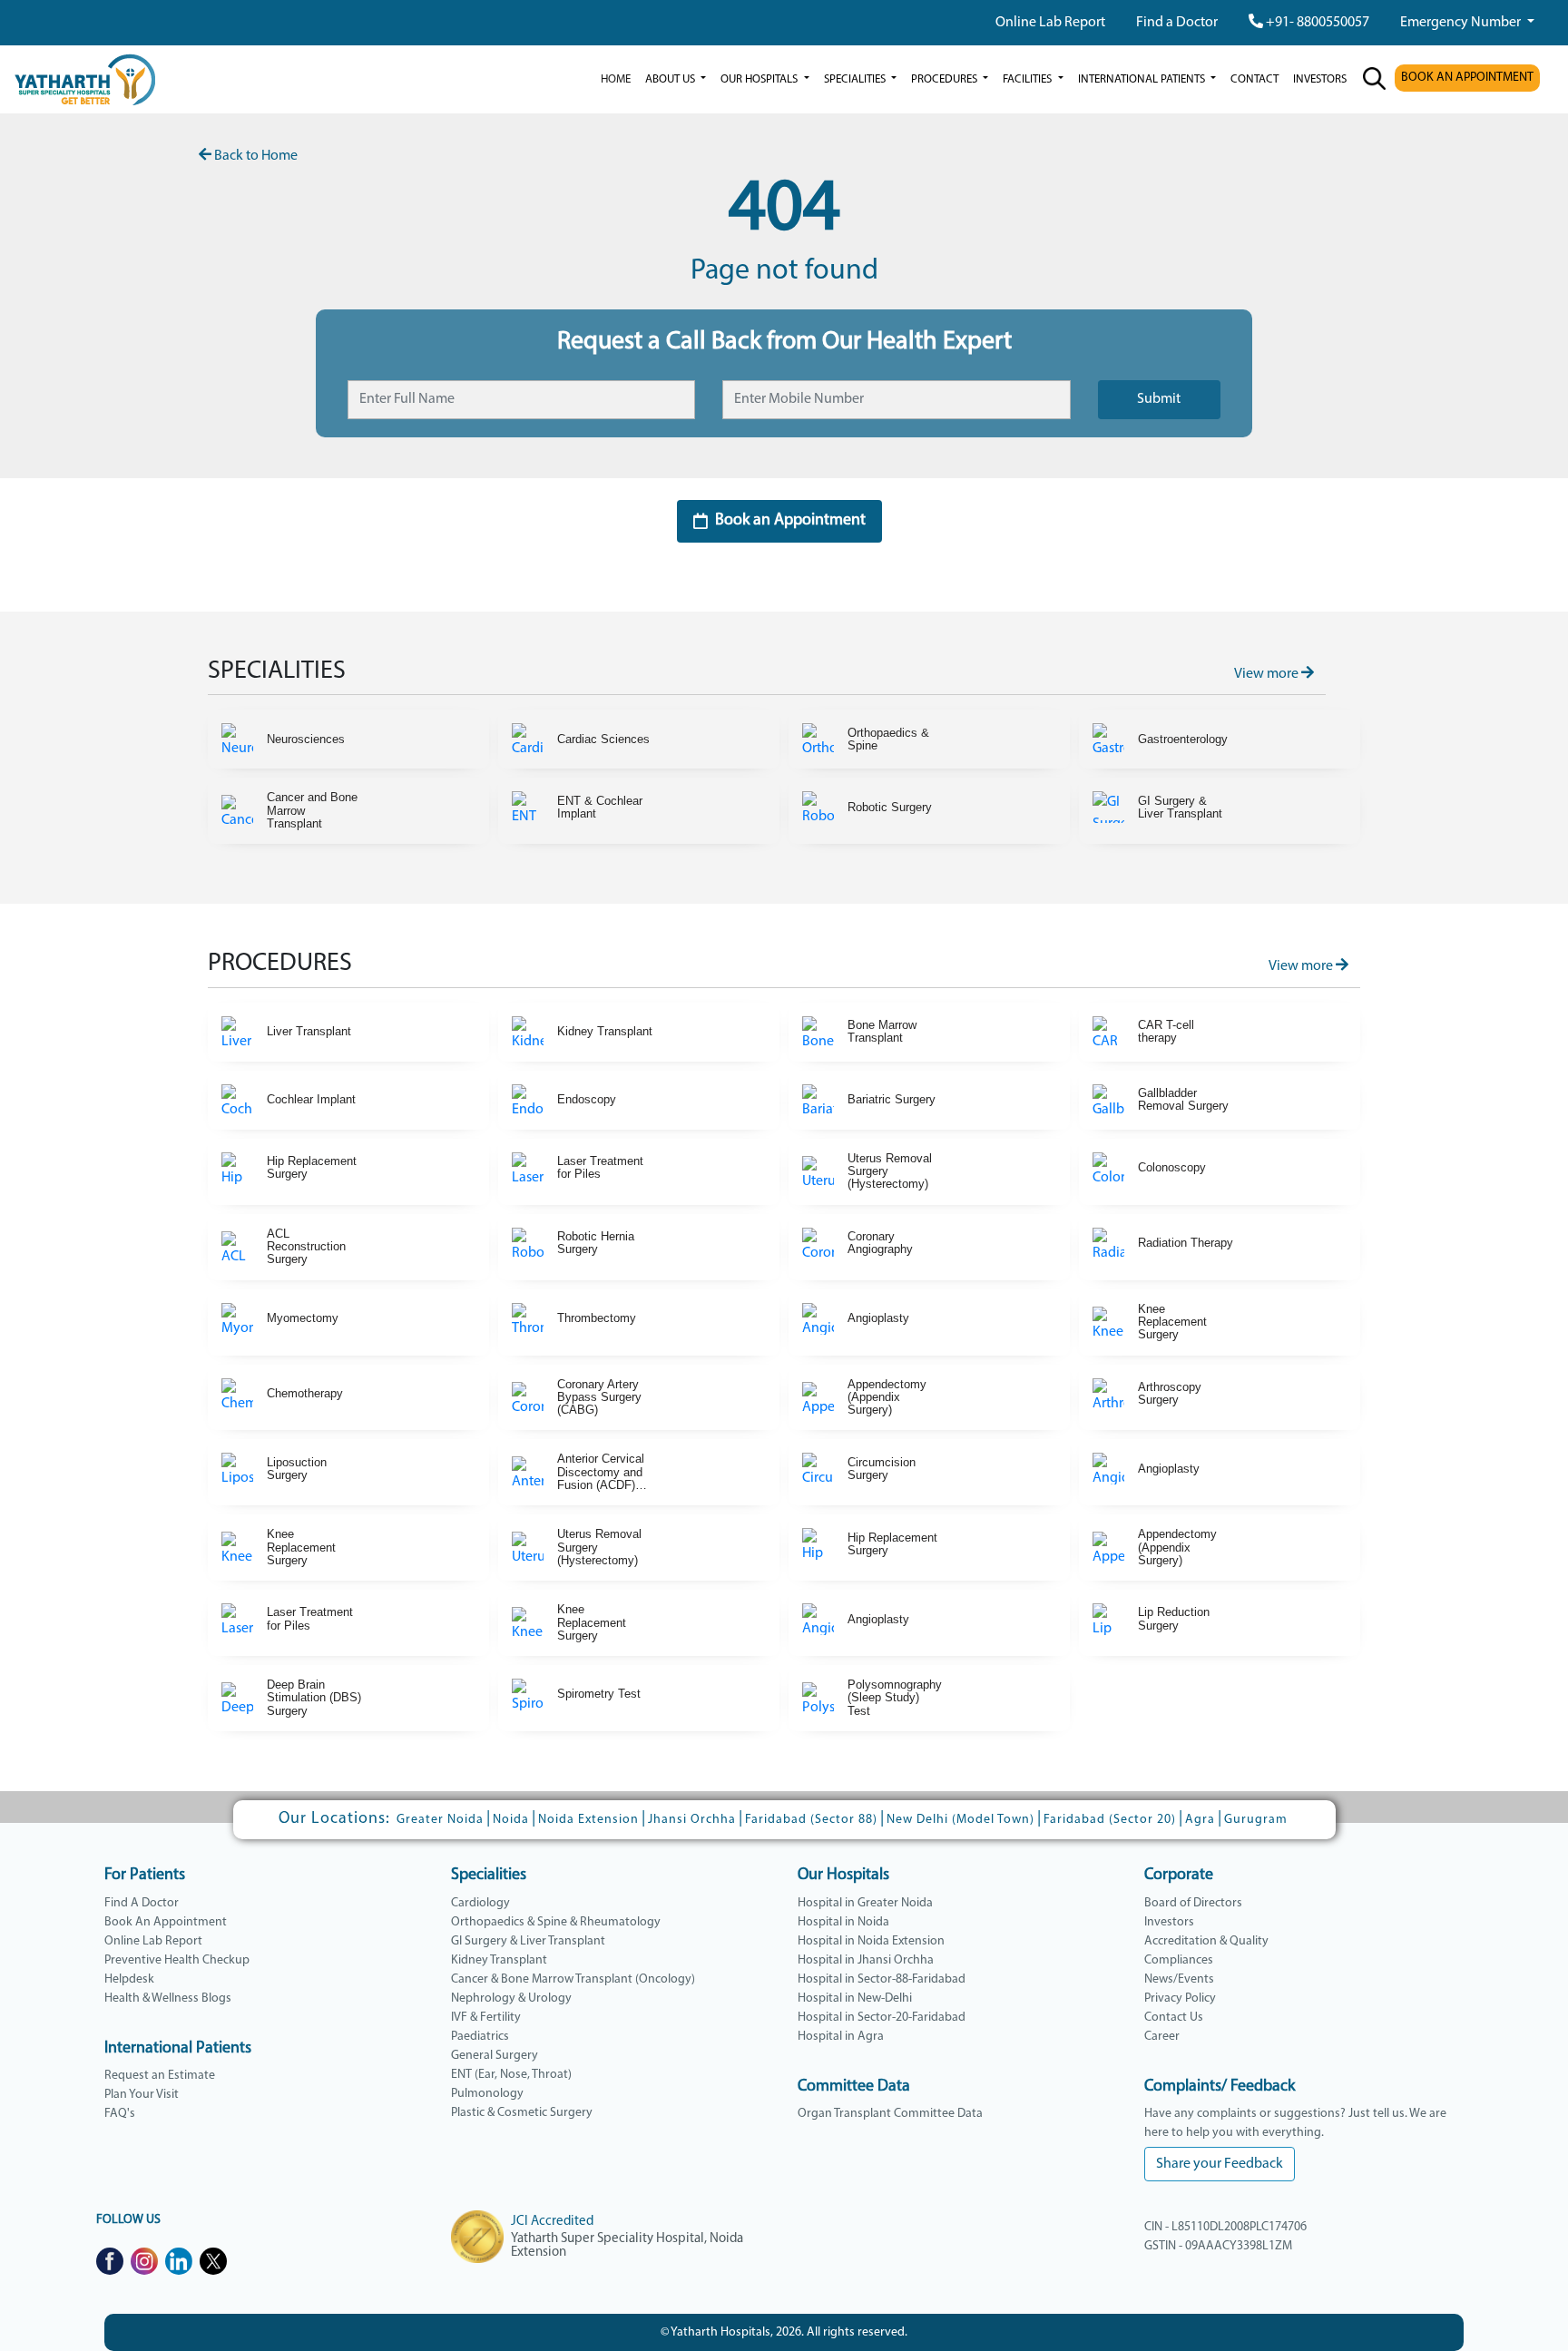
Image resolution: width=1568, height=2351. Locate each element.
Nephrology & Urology (511, 1998)
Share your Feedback (1220, 2164)
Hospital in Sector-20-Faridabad (882, 2018)
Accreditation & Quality (1206, 1941)
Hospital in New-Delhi (855, 1998)
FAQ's (120, 2114)
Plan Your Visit (142, 2095)
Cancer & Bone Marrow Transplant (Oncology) (573, 1979)
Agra (1200, 1820)
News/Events (1179, 1979)
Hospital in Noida (843, 1922)
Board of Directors (1193, 1903)
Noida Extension (588, 1820)
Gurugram (1256, 1820)
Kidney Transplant (499, 1960)
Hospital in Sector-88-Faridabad (882, 1979)
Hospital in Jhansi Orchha (866, 1960)
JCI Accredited (552, 2222)
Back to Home (255, 156)
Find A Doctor (142, 1903)
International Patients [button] (1143, 79)
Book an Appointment (790, 521)
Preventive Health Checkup (177, 1960)
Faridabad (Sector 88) (811, 1820)
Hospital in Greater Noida (865, 1903)
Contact (1254, 79)
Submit (1159, 399)
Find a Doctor (1177, 23)
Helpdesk (129, 1979)
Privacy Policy (1180, 1998)
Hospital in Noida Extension (871, 1941)
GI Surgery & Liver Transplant (528, 1941)
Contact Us (1174, 2018)
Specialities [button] (856, 79)
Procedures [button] (946, 79)
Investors (1169, 1922)
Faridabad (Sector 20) (1110, 1820)
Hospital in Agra (841, 2037)
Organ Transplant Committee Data (890, 2114)
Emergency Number (1462, 23)
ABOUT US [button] (671, 79)
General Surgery (495, 2056)
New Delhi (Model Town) (960, 1820)
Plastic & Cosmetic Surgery (522, 2113)
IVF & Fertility (486, 2018)
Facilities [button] (1029, 79)
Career (1162, 2037)
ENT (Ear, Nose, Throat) (511, 2075)
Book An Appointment (166, 1922)
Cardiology (480, 1903)
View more (1268, 674)
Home (616, 79)
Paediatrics (480, 2037)
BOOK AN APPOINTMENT (1467, 78)
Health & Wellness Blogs (168, 1998)
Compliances (1179, 1960)
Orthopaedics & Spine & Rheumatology (556, 1922)
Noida (511, 1820)
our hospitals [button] (760, 79)
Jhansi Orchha (692, 1820)
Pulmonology (487, 2094)
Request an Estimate (160, 2076)
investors (1320, 79)
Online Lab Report (1050, 23)
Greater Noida (440, 1820)
